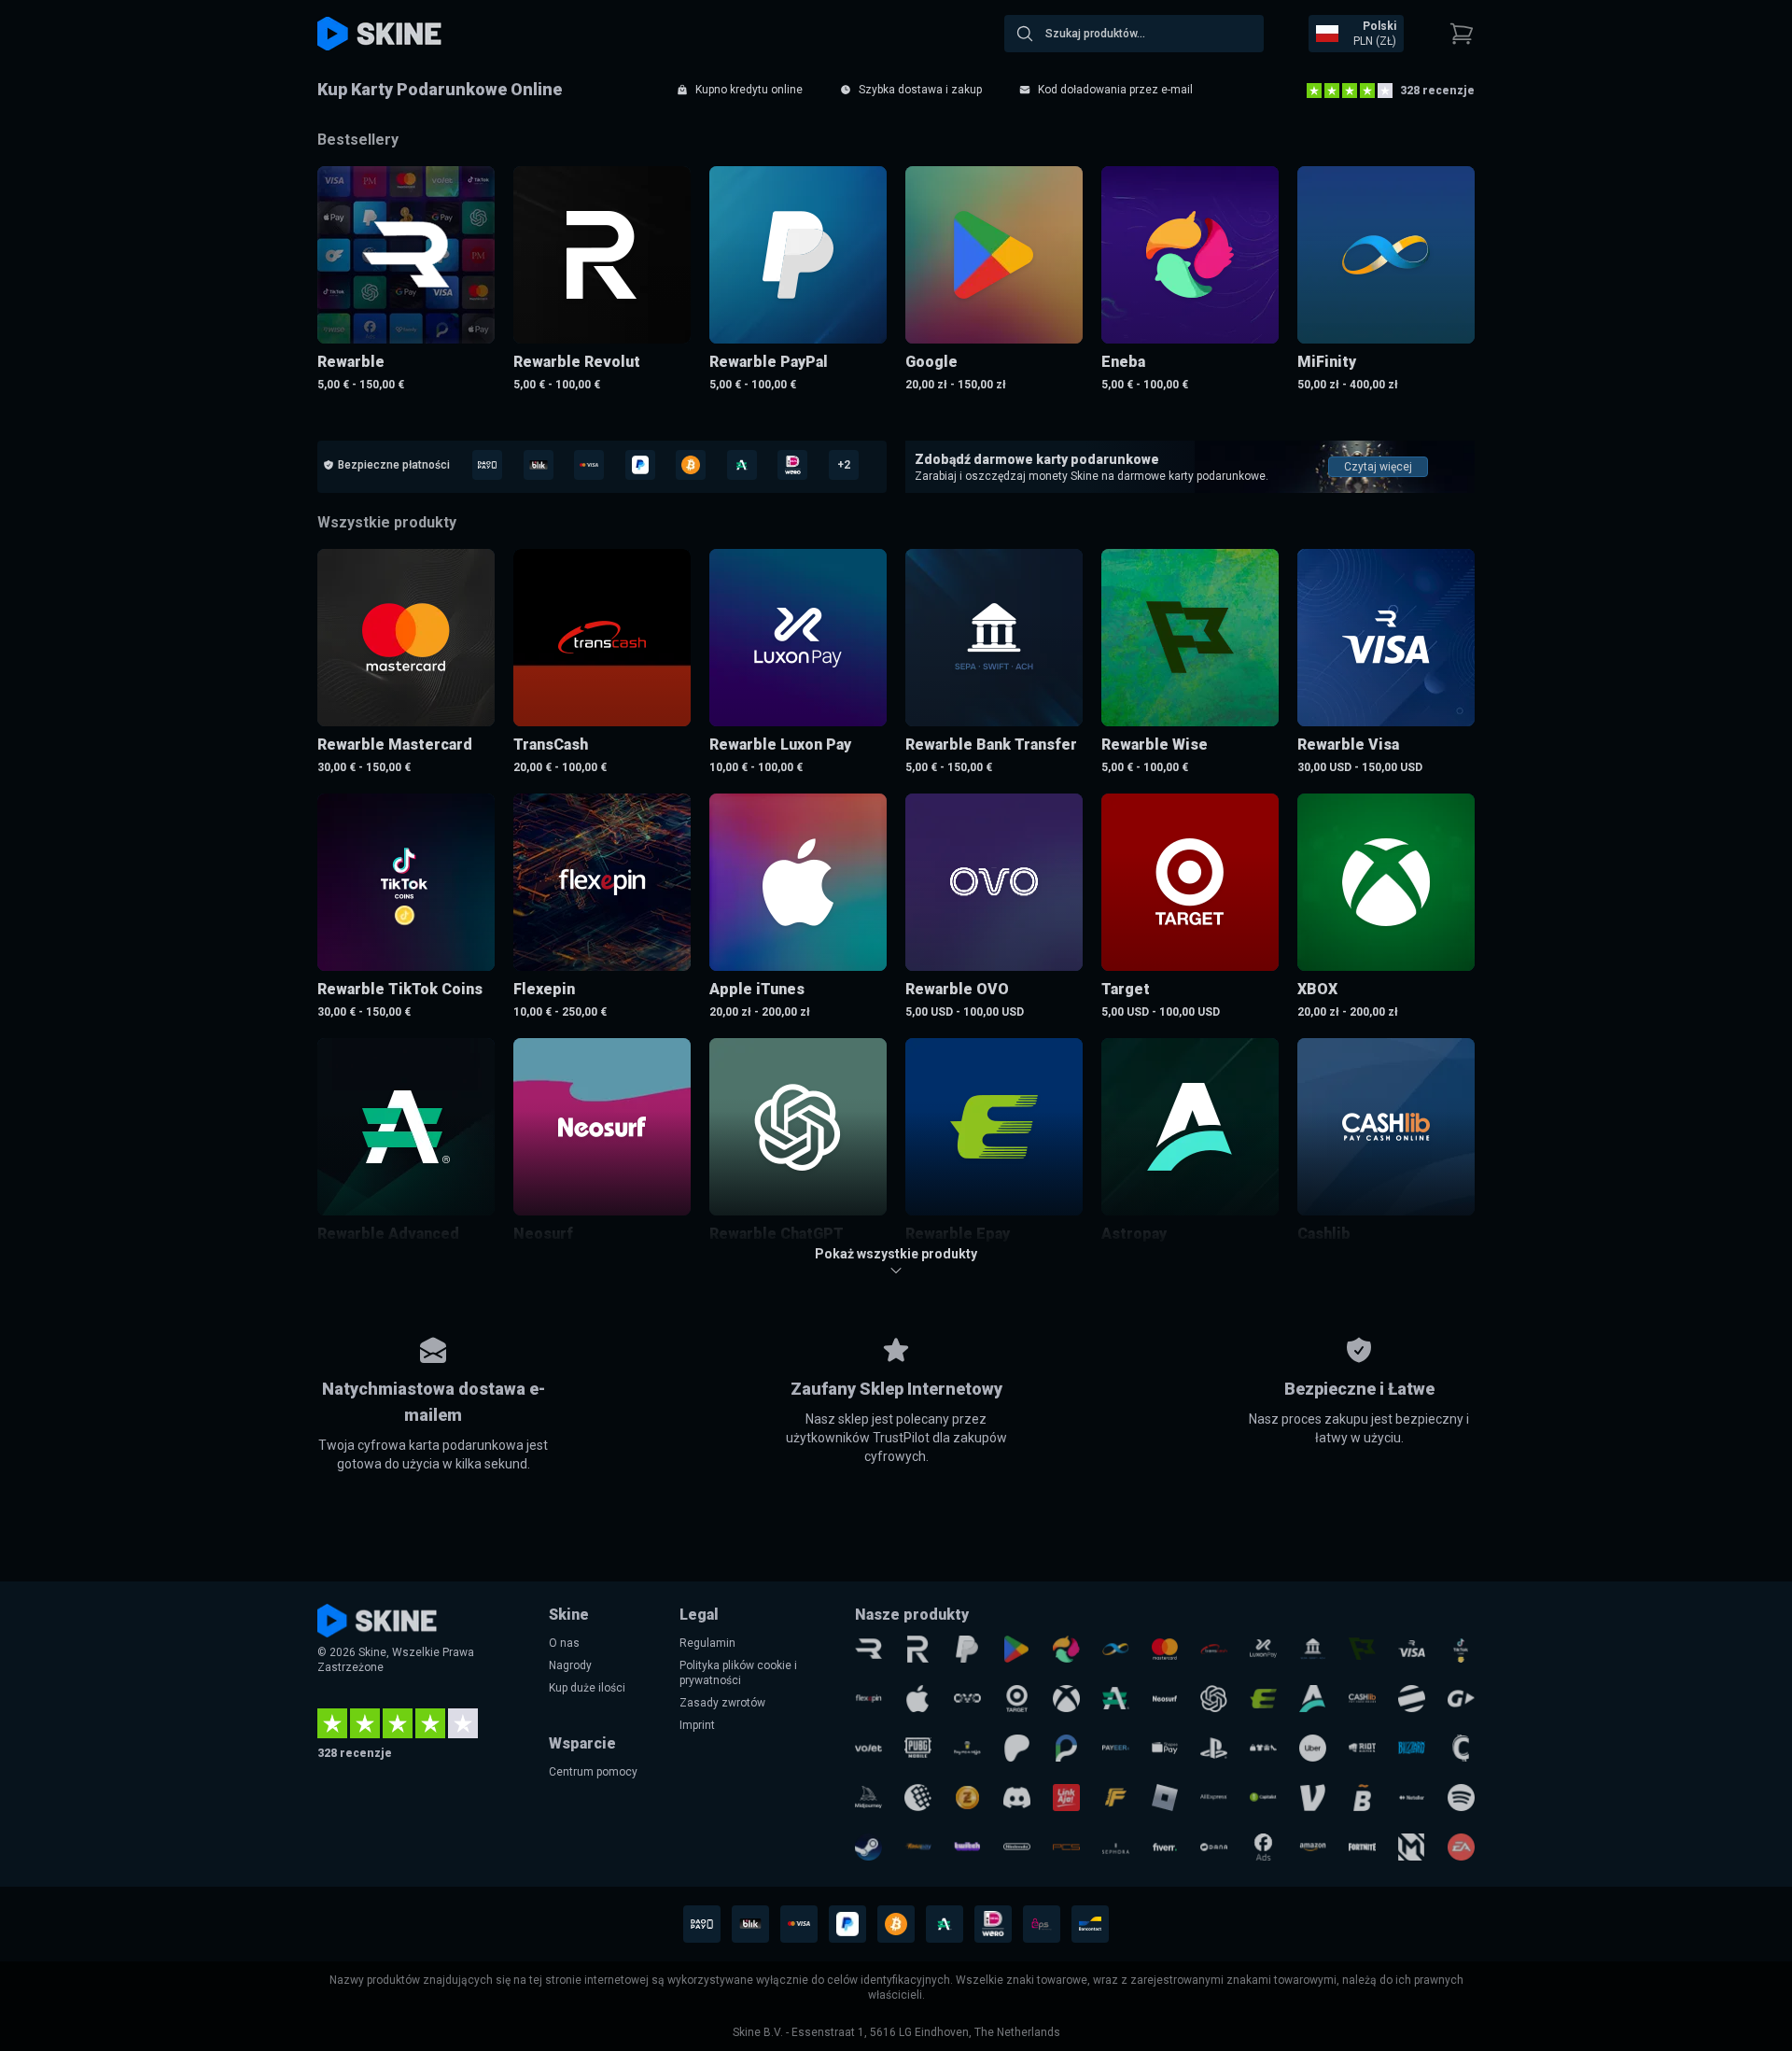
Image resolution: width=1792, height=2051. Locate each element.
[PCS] (1066, 1847)
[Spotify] (1461, 1798)
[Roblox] (1165, 1798)
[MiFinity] (1116, 1649)
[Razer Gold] (967, 1798)
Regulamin (707, 1643)
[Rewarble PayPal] (967, 1649)
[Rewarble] (868, 1649)
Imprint (697, 1725)
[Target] (1017, 1699)
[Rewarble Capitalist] (1263, 1798)
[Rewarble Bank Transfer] (1313, 1649)
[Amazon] (1313, 1847)
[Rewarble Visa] (1412, 1649)
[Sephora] (1116, 1847)
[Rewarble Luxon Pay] (1263, 1649)
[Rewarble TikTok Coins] (1461, 1649)
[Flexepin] (868, 1699)
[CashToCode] (1461, 1748)
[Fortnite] (1362, 1847)
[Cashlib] (1362, 1699)
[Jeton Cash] (1412, 1699)
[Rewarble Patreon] (1017, 1748)
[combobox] (1134, 34)
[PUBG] (918, 1748)
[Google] (1017, 1649)
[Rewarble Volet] (868, 1748)
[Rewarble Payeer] (1116, 1748)
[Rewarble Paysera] (1066, 1748)
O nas (564, 1643)
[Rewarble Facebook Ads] (1263, 1847)
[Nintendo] (1017, 1847)
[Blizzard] (1412, 1748)
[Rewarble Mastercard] (1165, 1649)
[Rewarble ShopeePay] (1165, 1748)
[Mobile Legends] (1412, 1847)
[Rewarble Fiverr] (1165, 1847)
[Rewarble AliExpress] (1214, 1798)
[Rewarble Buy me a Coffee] (967, 1748)
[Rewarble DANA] (1214, 1847)
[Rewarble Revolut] (918, 1649)
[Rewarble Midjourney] (868, 1798)
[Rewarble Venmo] (1313, 1798)
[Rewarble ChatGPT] (1214, 1699)
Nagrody (570, 1665)
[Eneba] (1066, 1649)
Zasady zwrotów (722, 1703)
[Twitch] (967, 1847)
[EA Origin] (1461, 1847)
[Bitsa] (1362, 1798)
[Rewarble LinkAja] (1066, 1798)
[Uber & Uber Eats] (1313, 1748)
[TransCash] (1214, 1649)
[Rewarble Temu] (1263, 1748)
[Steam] (868, 1847)
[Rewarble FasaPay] (918, 1847)
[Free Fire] (1116, 1798)
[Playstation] (1214, 1748)
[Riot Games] (1362, 1748)
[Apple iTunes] (918, 1699)
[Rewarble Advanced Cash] (1116, 1699)
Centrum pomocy (593, 1772)
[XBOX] (1066, 1699)
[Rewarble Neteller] (1412, 1798)
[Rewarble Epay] (1263, 1699)
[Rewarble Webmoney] (918, 1798)
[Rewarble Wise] (1362, 1649)
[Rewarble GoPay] (1461, 1699)
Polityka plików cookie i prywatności (738, 1673)
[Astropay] (1313, 1699)
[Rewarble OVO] (967, 1699)
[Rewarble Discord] (1017, 1798)
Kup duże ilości (587, 1688)
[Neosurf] (1165, 1699)
